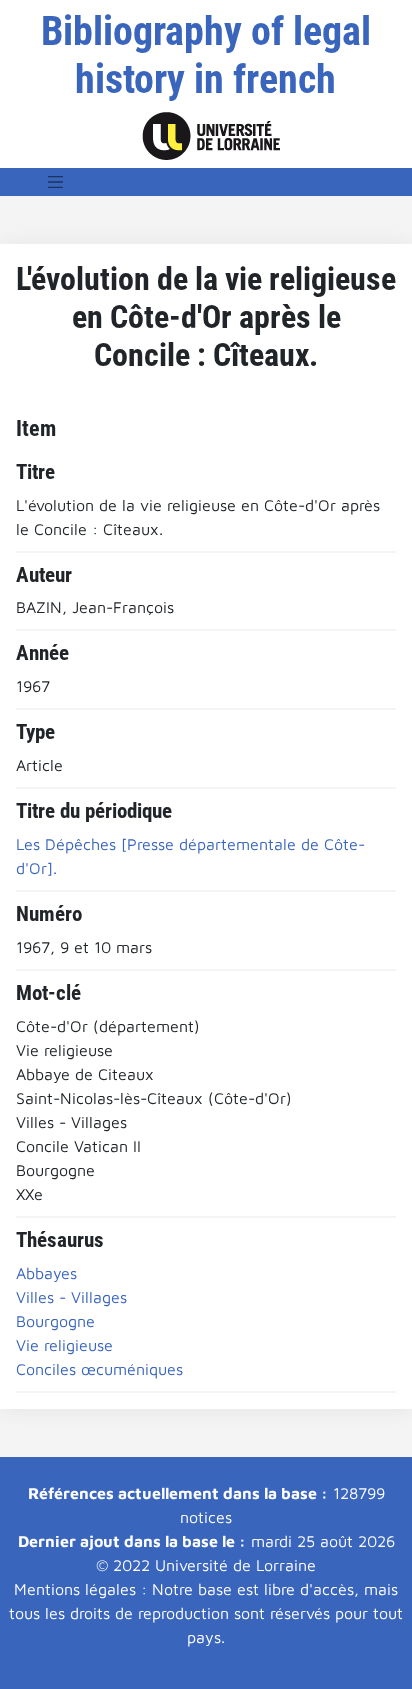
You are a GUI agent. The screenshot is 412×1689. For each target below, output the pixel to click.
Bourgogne (55, 1321)
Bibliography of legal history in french (206, 55)
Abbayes (46, 1273)
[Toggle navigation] (56, 182)
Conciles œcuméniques (99, 1369)
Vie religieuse (64, 1345)
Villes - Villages (71, 1297)
